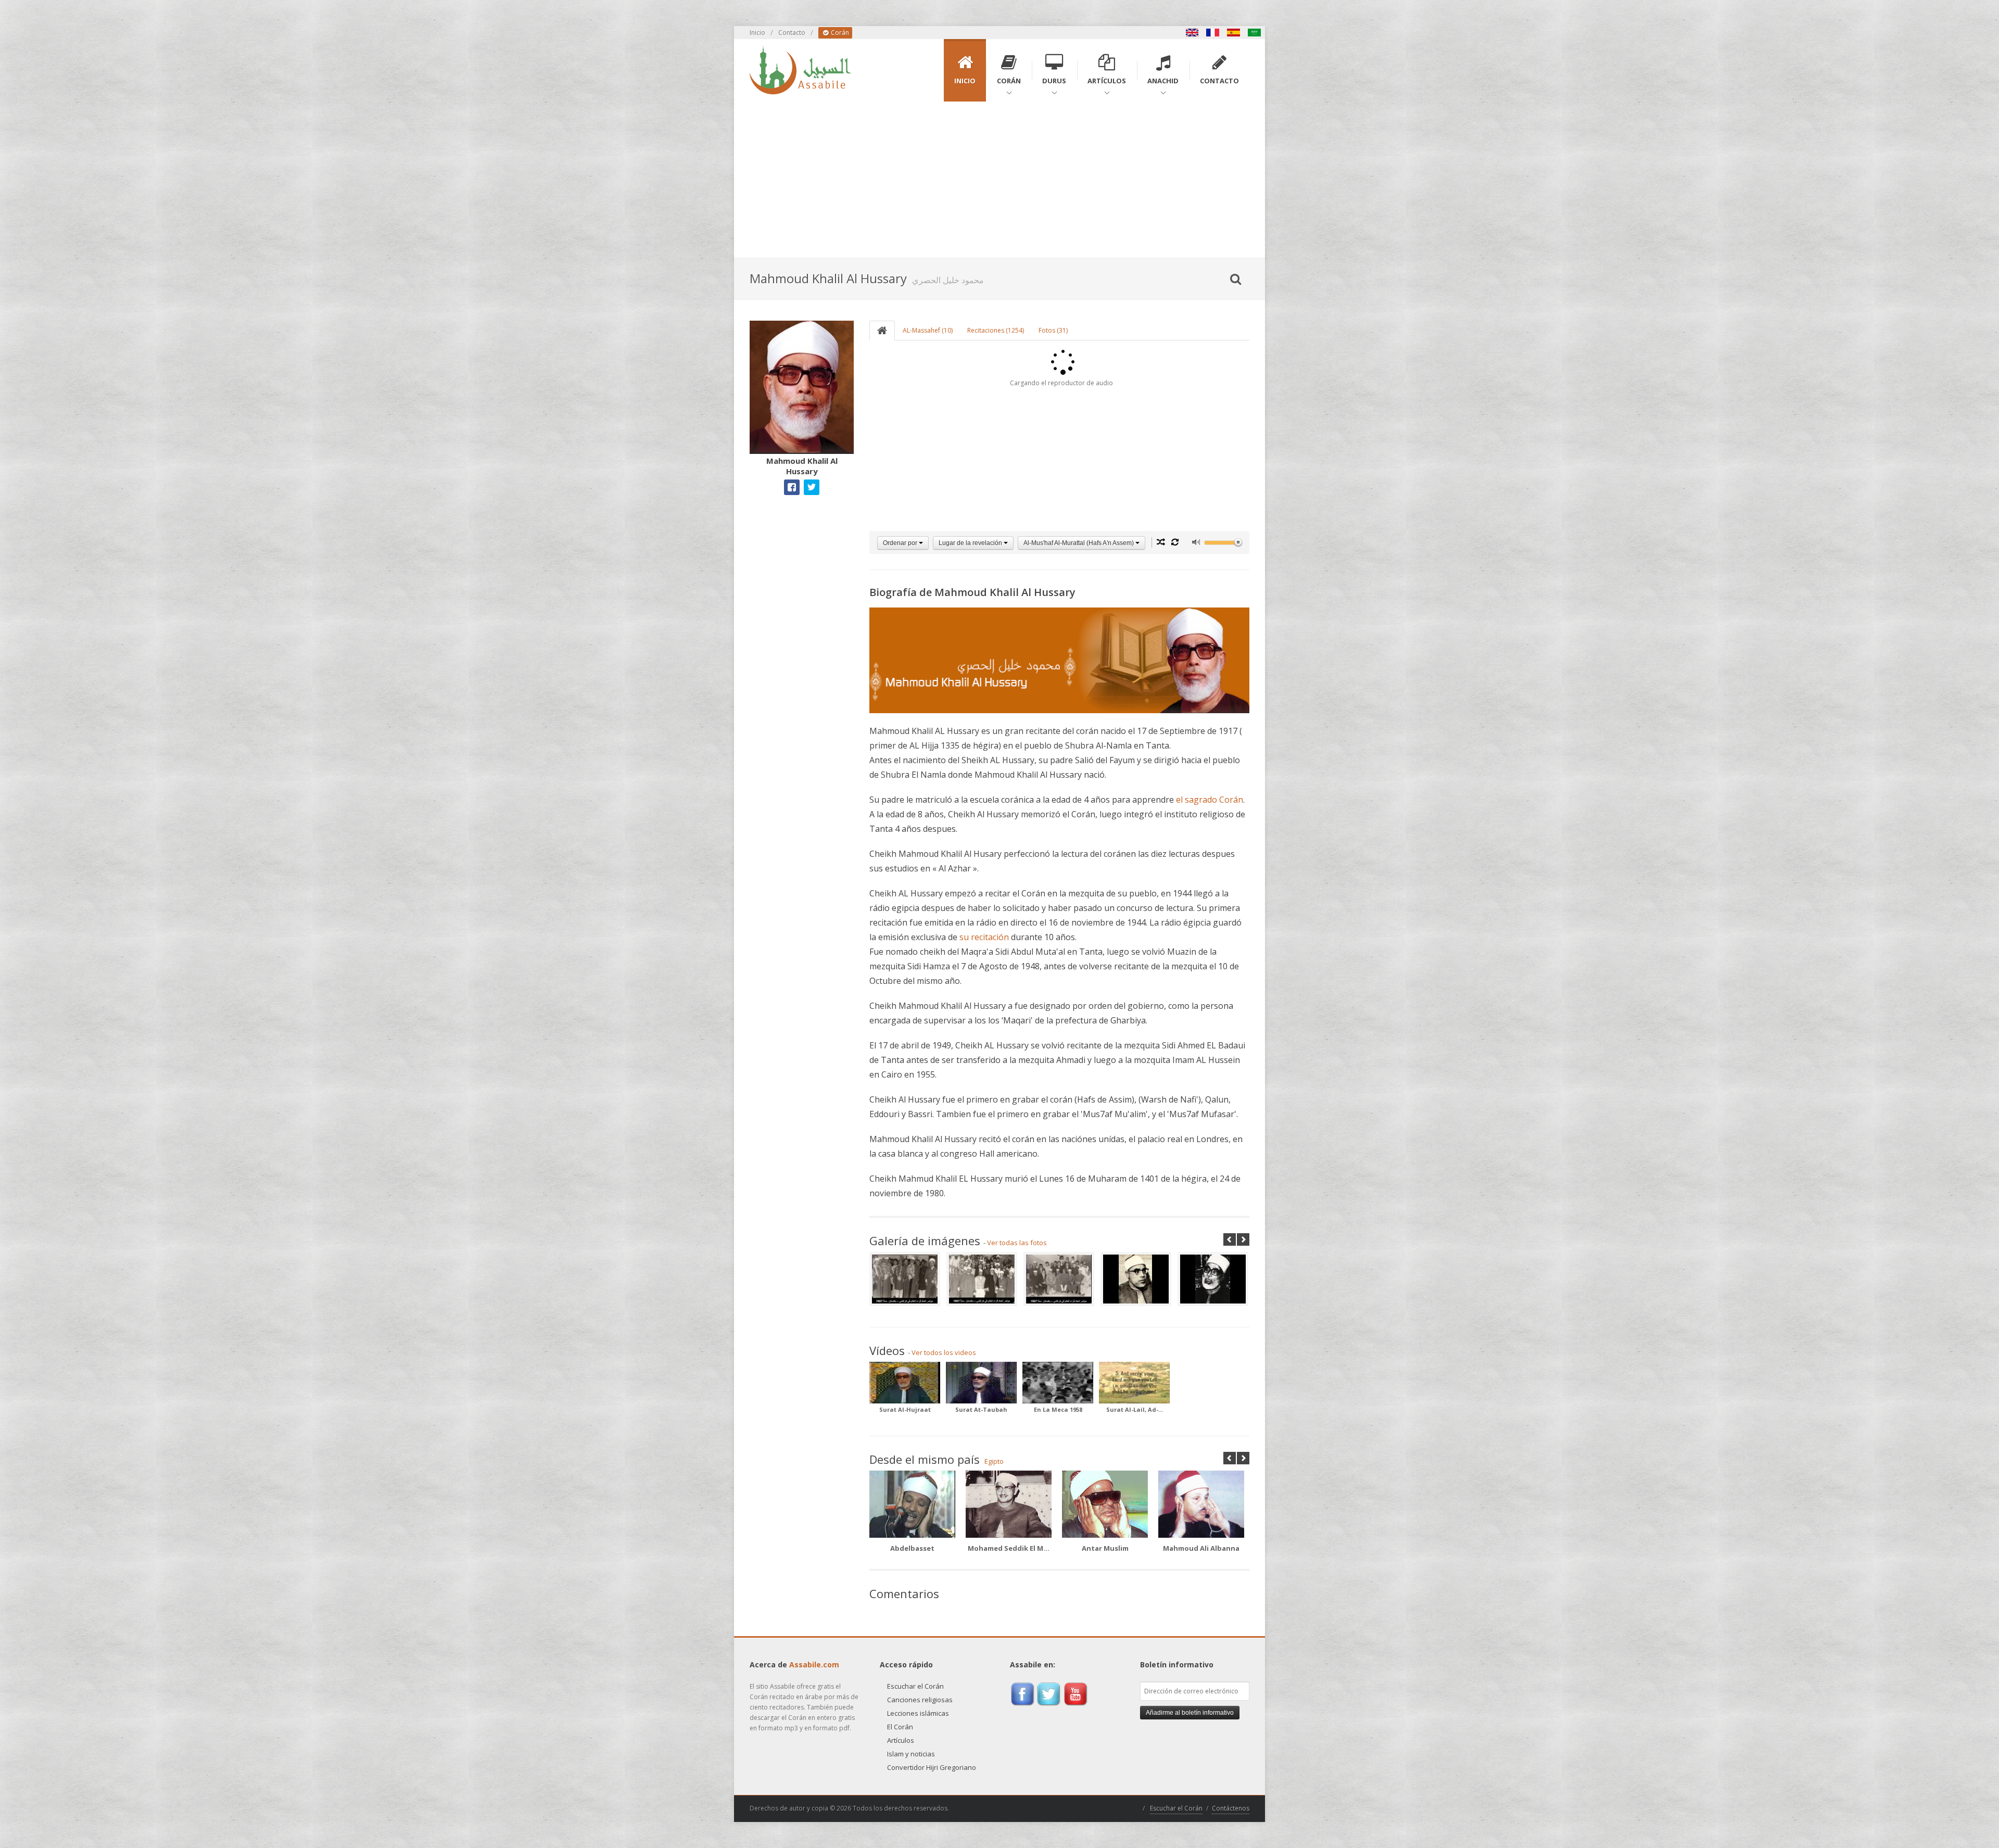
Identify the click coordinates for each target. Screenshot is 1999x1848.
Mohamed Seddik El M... (1009, 1548)
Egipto (994, 1461)
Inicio (757, 33)
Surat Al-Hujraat (905, 1409)
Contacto (792, 33)
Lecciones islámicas (918, 1713)
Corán (839, 33)
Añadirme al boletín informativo (1190, 1713)
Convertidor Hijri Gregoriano (932, 1767)
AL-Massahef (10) (928, 330)
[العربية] (1255, 33)
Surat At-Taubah (981, 1409)
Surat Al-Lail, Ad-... (1135, 1409)
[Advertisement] (1000, 180)
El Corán (900, 1727)
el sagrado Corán (1210, 800)
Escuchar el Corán (915, 1686)
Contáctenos (1231, 1808)
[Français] (1213, 33)
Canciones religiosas (920, 1700)
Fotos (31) (1053, 330)
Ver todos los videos (944, 1352)
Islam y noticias (911, 1754)
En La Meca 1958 (1058, 1409)
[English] (1192, 33)
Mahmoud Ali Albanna (1201, 1548)
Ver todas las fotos (1017, 1243)
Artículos (901, 1740)
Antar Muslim (1105, 1548)
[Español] (1234, 33)
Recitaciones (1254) (996, 330)
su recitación (984, 937)
